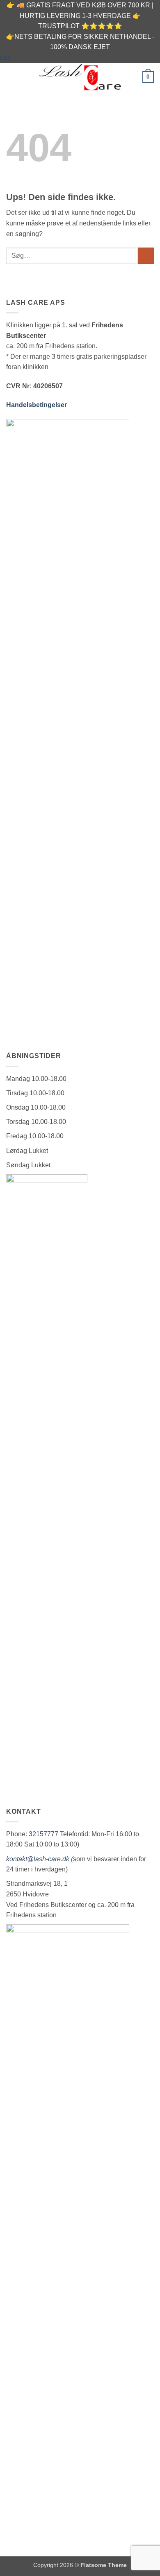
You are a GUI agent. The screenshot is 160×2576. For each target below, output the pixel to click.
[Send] (146, 256)
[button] (11, 77)
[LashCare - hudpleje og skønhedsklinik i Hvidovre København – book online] (80, 77)
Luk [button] (5, 57)
